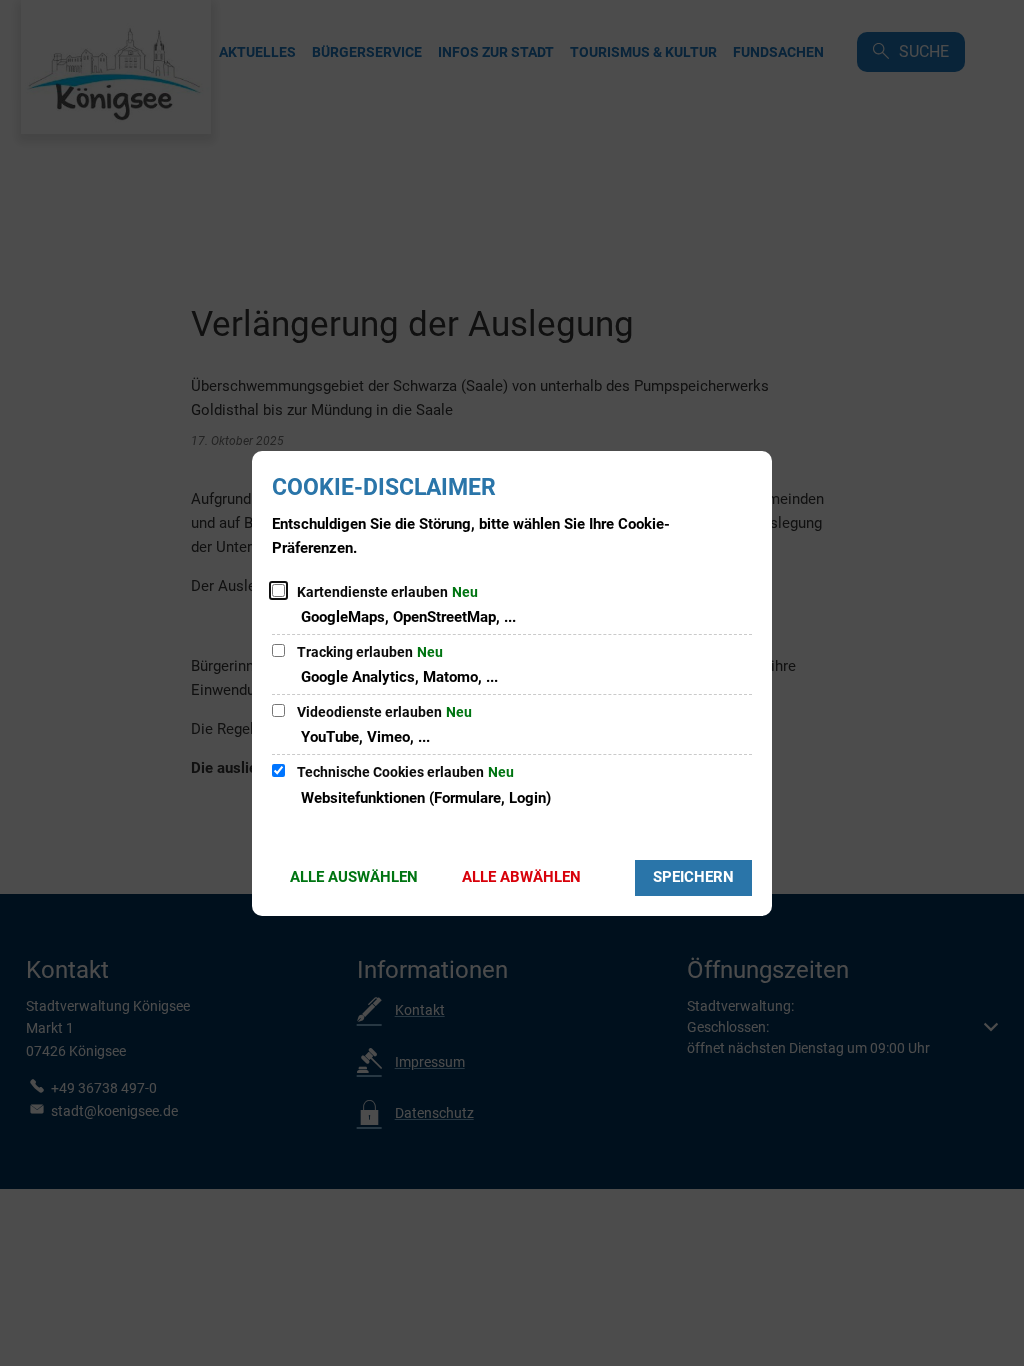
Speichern (693, 877)
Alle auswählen (354, 877)
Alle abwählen (521, 877)
